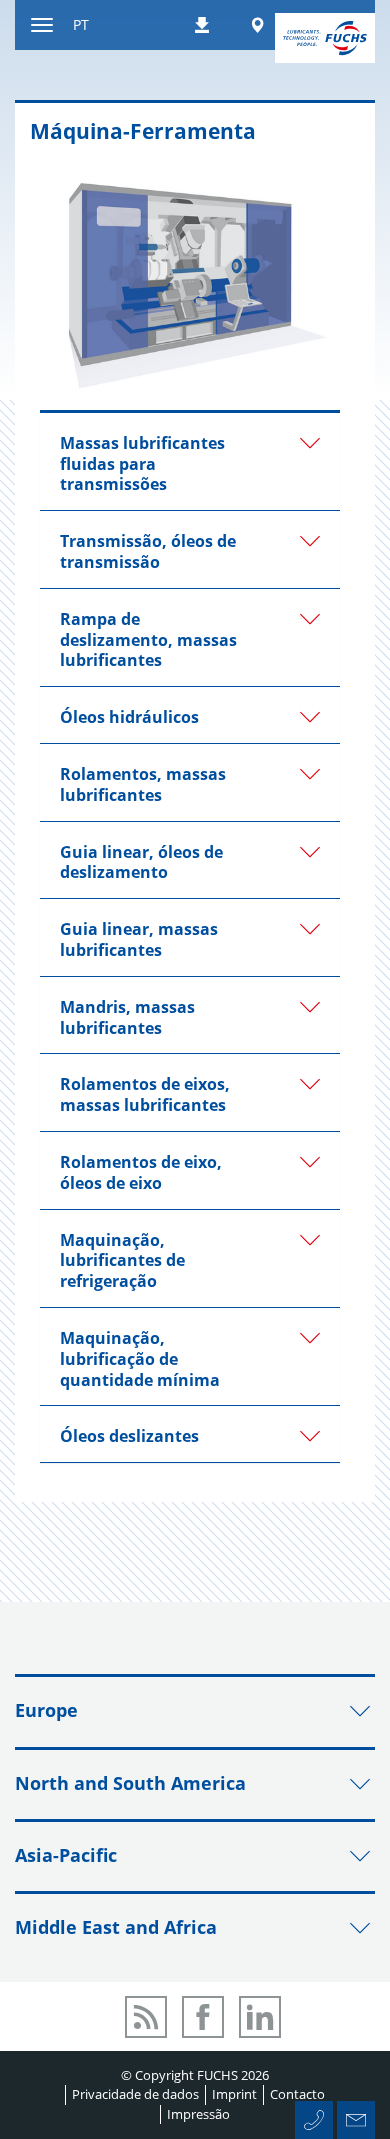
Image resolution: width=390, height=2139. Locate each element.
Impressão (198, 2114)
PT (81, 24)
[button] (190, 461)
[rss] (146, 2017)
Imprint (234, 2094)
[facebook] (203, 2017)
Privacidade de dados (135, 2094)
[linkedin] (260, 2017)
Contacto (297, 2094)
